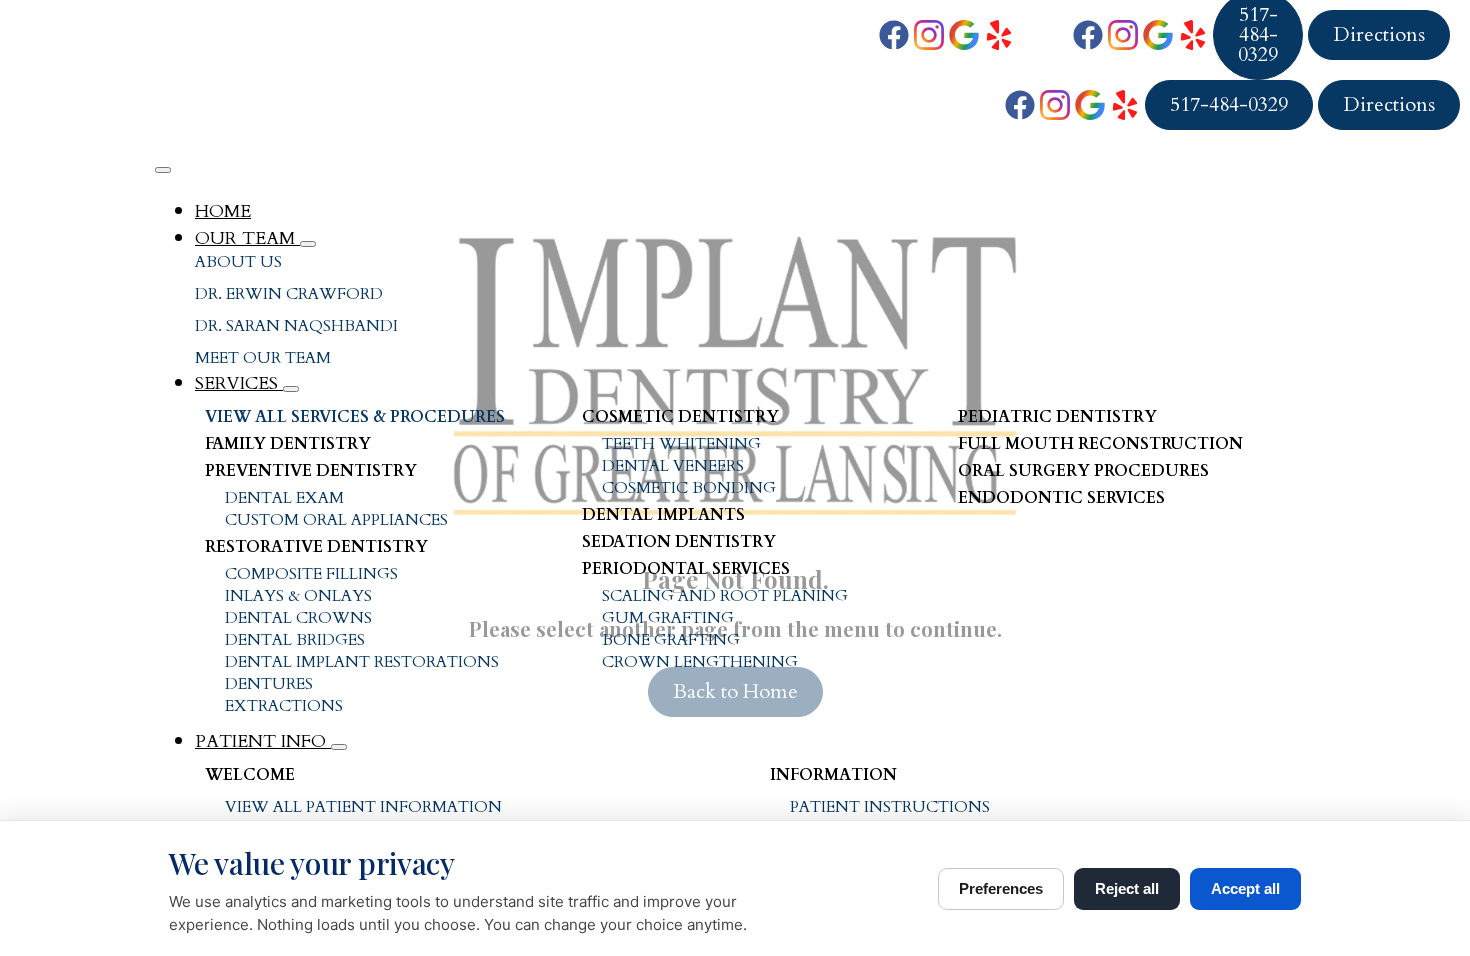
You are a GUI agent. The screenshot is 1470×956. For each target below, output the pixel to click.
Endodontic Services (1061, 498)
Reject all (1127, 888)
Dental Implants (663, 515)
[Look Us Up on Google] (964, 35)
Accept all (1245, 888)
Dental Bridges (295, 640)
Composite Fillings (311, 574)
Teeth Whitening (681, 444)
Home (223, 211)
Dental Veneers (673, 466)
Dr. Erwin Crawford (289, 294)
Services (239, 383)
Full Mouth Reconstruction (1100, 444)
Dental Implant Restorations (362, 662)
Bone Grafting (671, 640)
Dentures (269, 684)
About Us (238, 262)
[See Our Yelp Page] (999, 35)
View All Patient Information (363, 807)
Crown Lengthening (700, 662)
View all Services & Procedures (355, 417)
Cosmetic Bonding (689, 488)
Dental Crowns (298, 618)
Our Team (247, 238)
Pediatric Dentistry (1057, 417)
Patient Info (263, 741)
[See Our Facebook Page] (894, 35)
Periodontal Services (686, 569)
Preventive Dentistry (311, 471)
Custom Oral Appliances (336, 520)
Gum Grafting (668, 618)
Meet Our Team (263, 358)
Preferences (1001, 888)
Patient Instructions (890, 807)
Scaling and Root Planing (725, 596)
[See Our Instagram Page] (929, 35)
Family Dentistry (288, 444)
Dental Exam (284, 498)
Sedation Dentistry (679, 542)
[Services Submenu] (291, 389)
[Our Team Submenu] (308, 244)
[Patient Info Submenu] (339, 747)
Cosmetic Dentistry (680, 417)
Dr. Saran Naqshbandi (296, 326)
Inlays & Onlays (298, 596)
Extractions (284, 706)
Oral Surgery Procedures (1083, 471)
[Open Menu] (163, 170)
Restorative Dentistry (316, 547)
